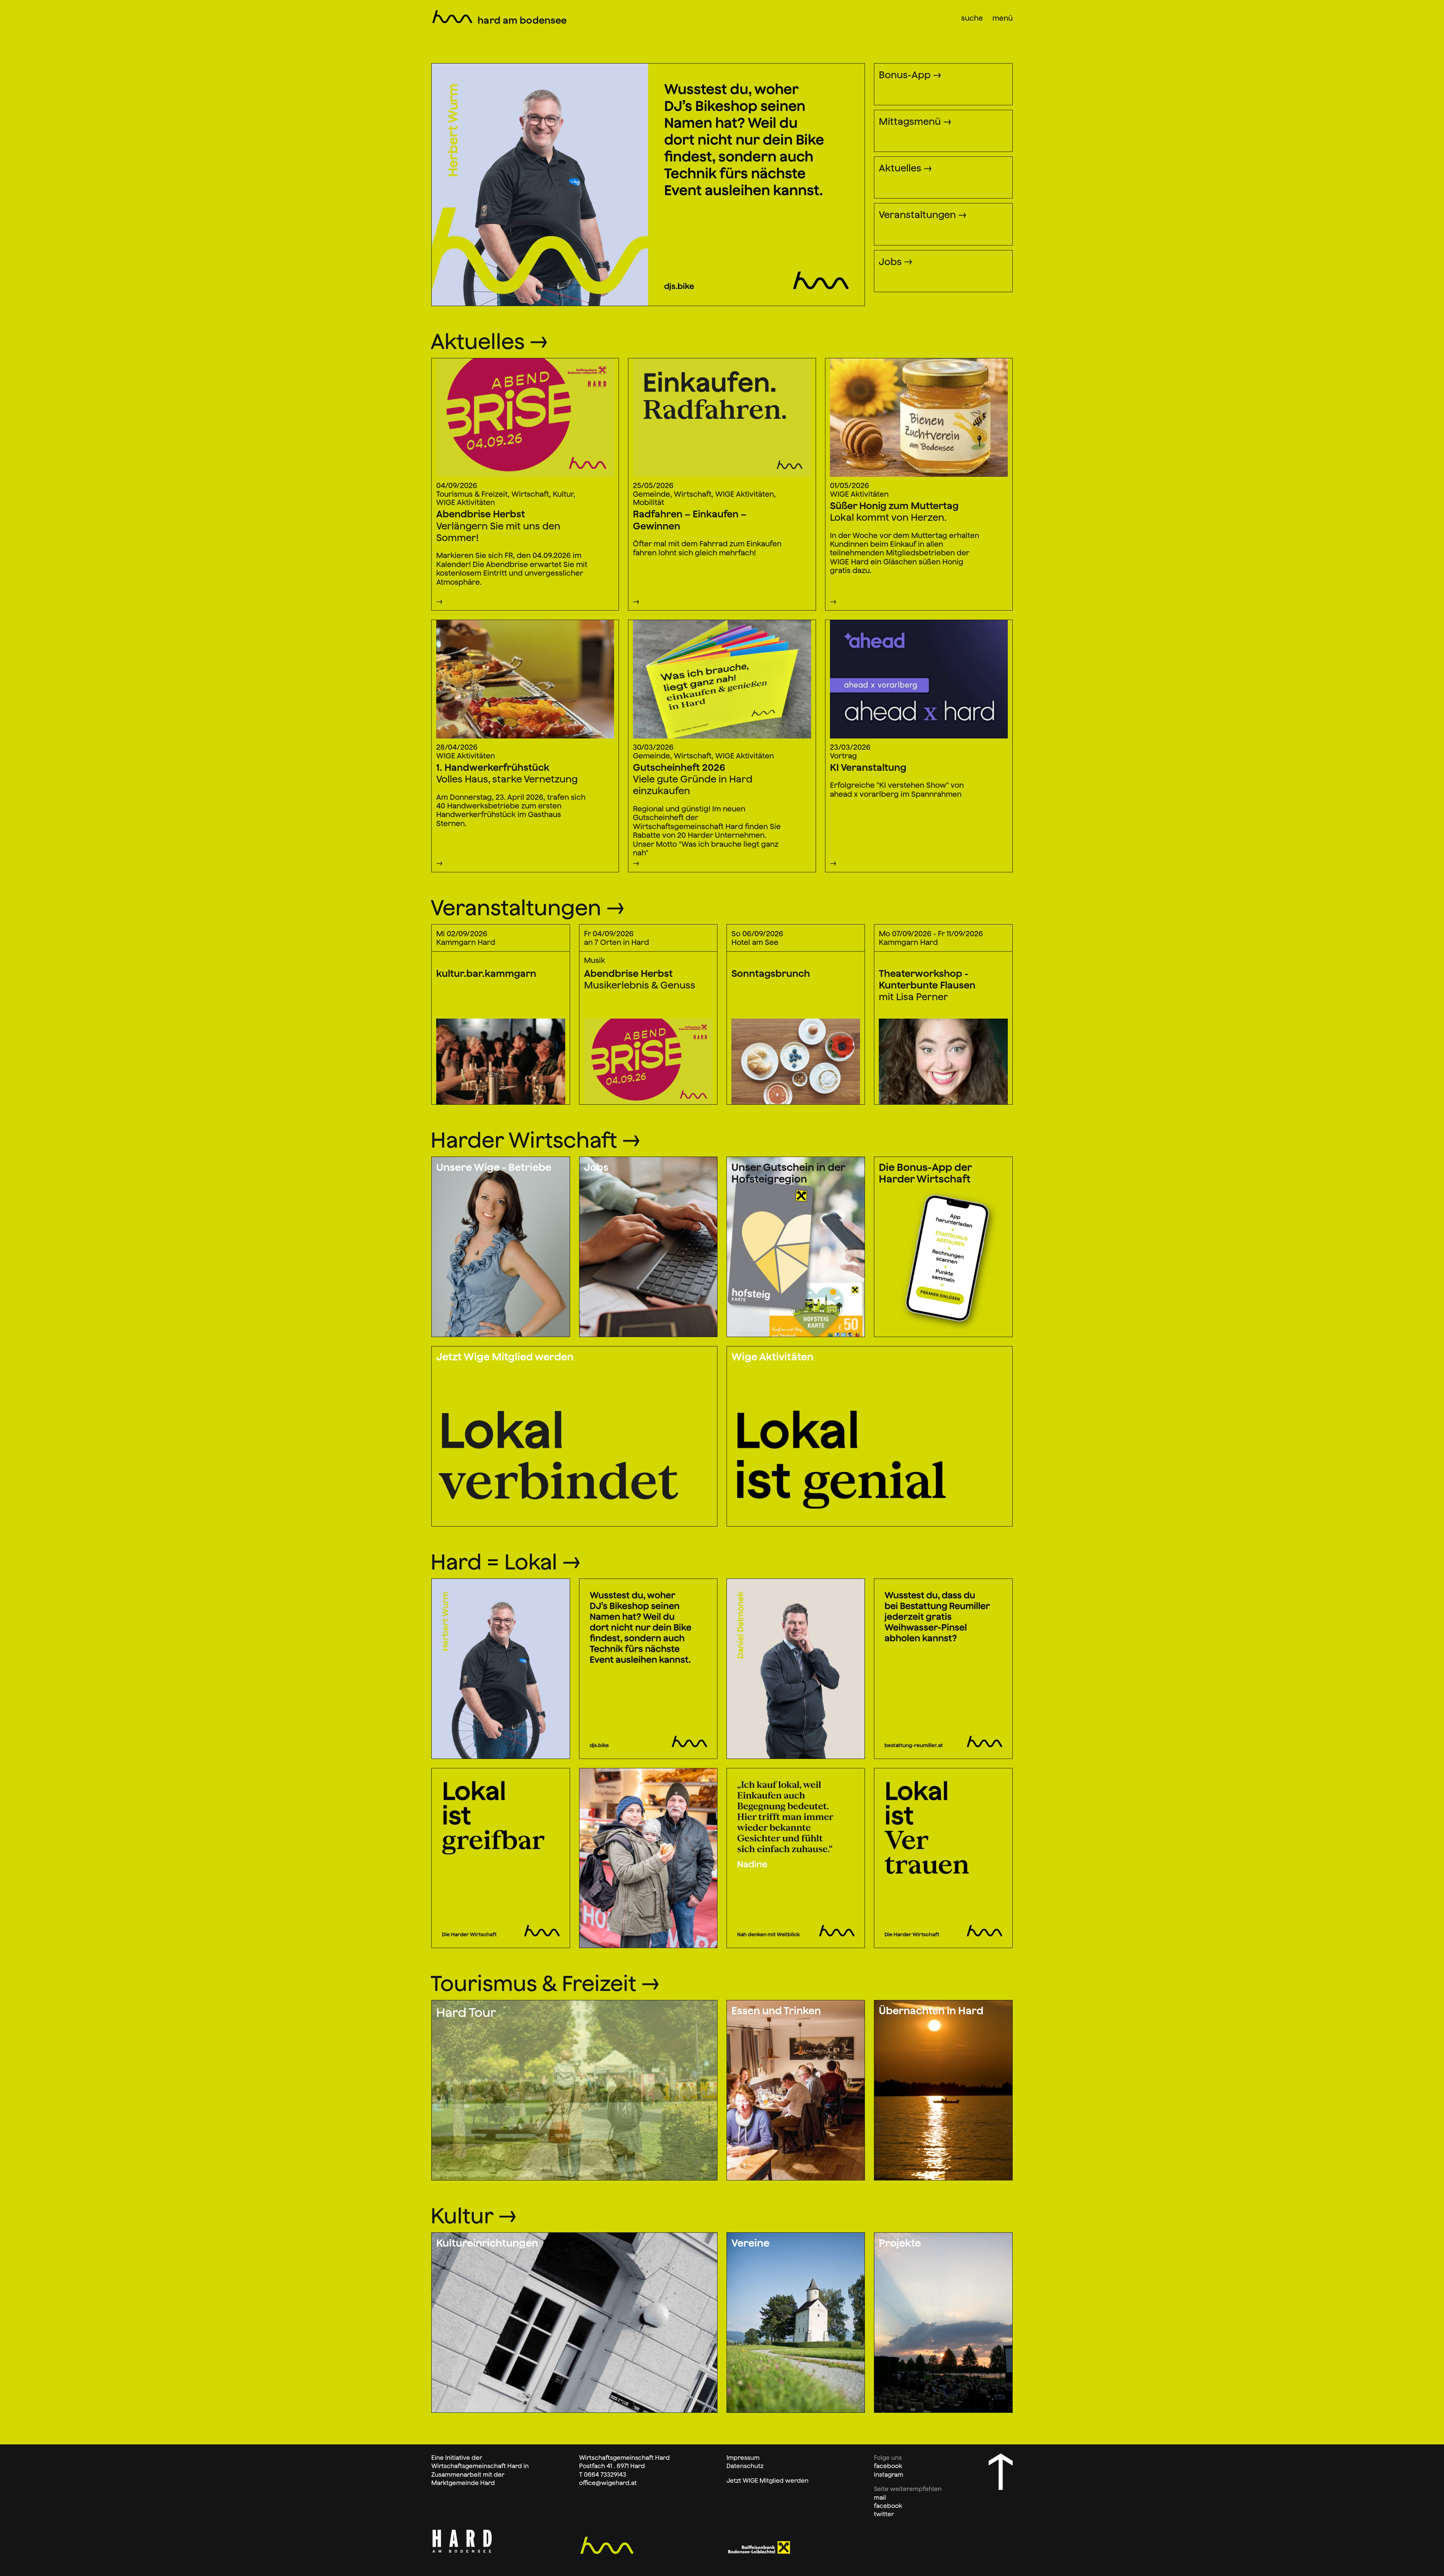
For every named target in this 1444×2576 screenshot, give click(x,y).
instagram (889, 2474)
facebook (888, 2466)
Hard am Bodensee (522, 20)
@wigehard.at (616, 2483)
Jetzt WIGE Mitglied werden (768, 2480)
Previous (444, 60)
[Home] (452, 16)
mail (880, 2497)
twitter (884, 2514)
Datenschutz (745, 2466)
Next (655, 60)
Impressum (743, 2458)
